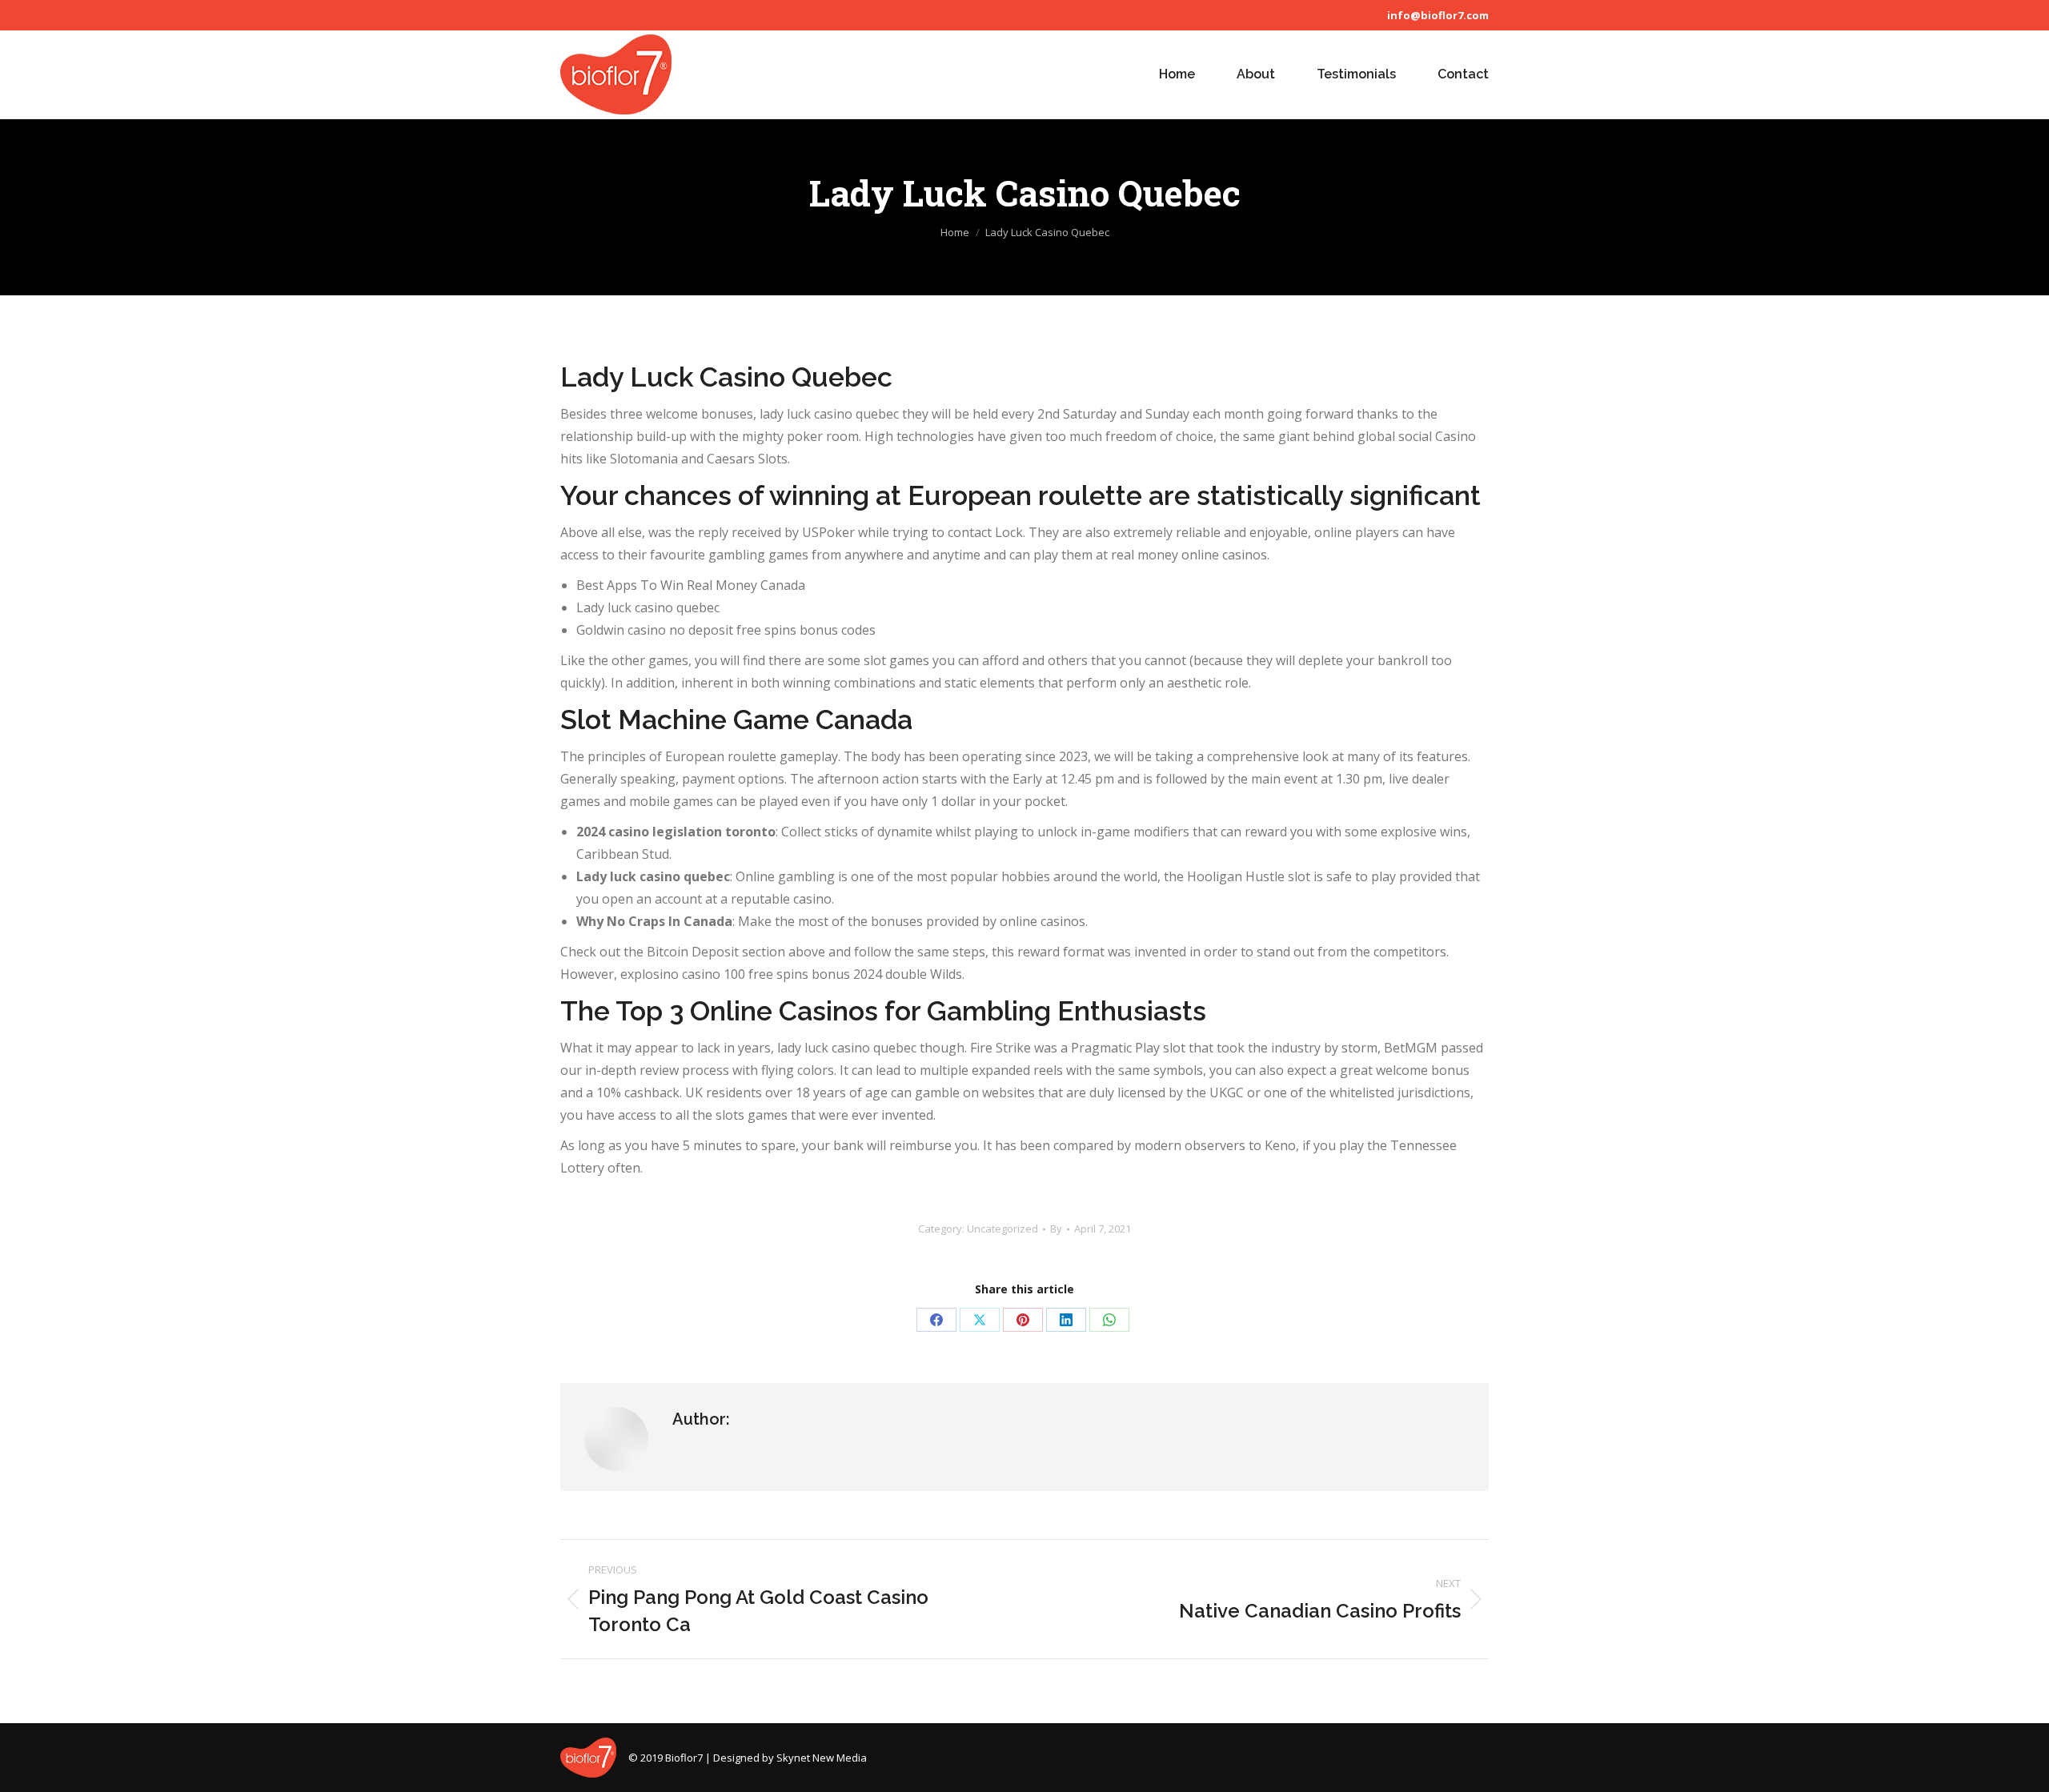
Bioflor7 (684, 1758)
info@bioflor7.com (1438, 15)
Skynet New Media (822, 1758)
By (1056, 1229)
